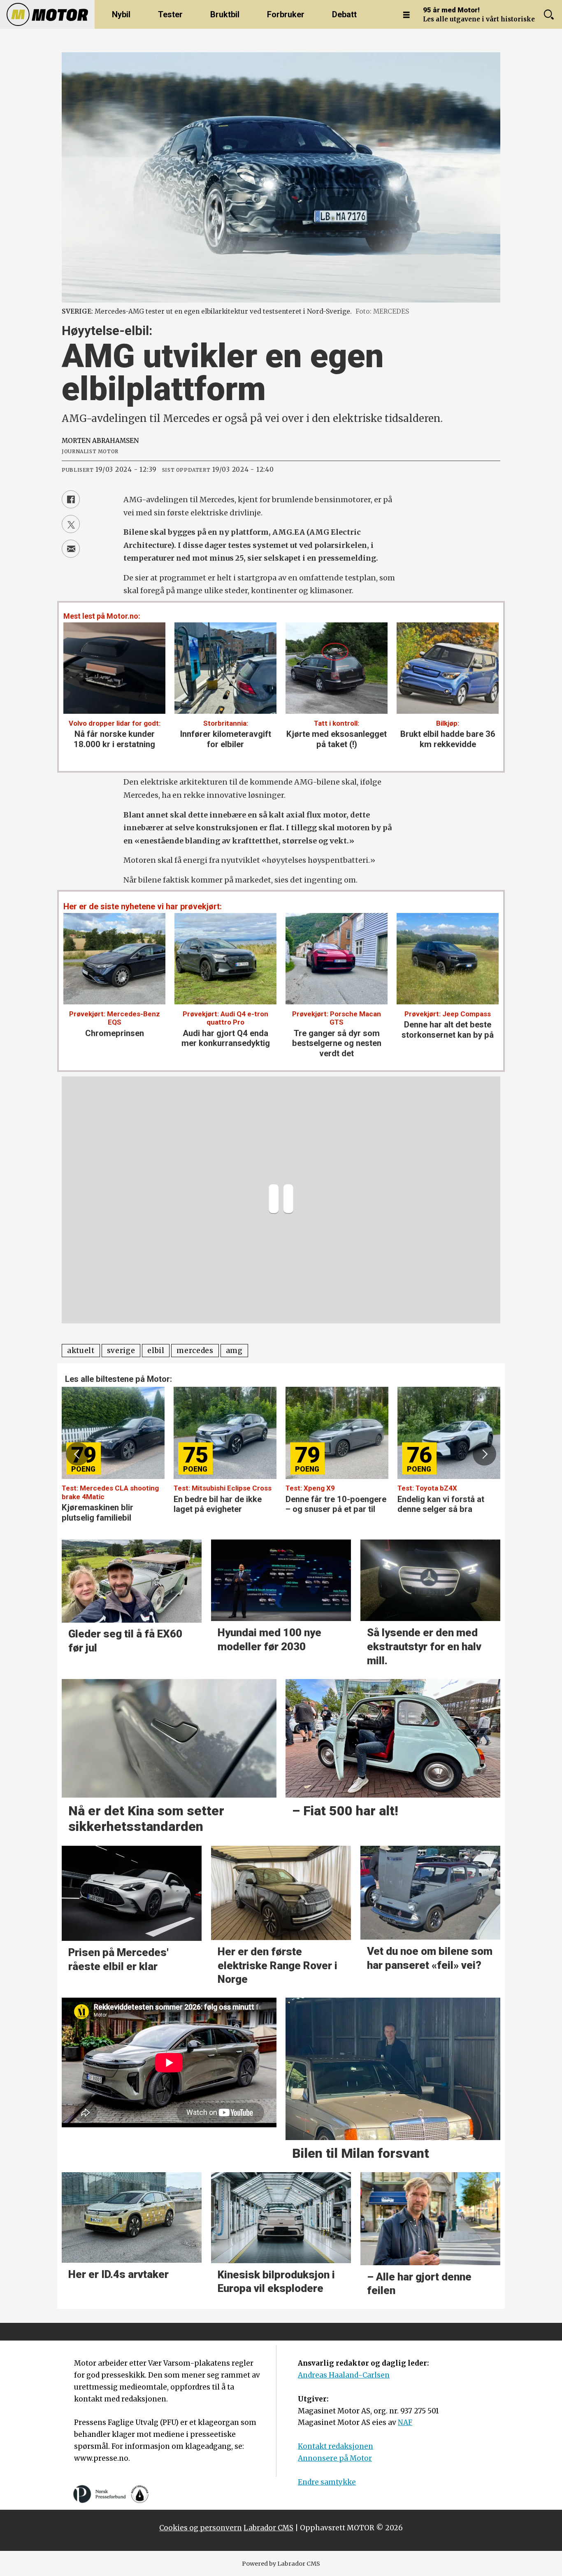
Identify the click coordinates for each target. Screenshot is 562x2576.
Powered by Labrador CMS (281, 2564)
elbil (156, 1351)
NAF (405, 2422)
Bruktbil (225, 14)
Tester (170, 14)
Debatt (344, 14)
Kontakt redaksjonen (336, 2446)
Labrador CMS (268, 2528)
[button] (77, 1454)
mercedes (195, 1351)
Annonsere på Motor (335, 2458)
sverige (121, 1351)
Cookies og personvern (201, 2528)
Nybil (121, 14)
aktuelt (81, 1351)
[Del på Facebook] (71, 499)
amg (234, 1351)
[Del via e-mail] (71, 549)
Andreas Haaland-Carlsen (344, 2375)
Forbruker (286, 14)
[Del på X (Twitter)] (71, 524)
